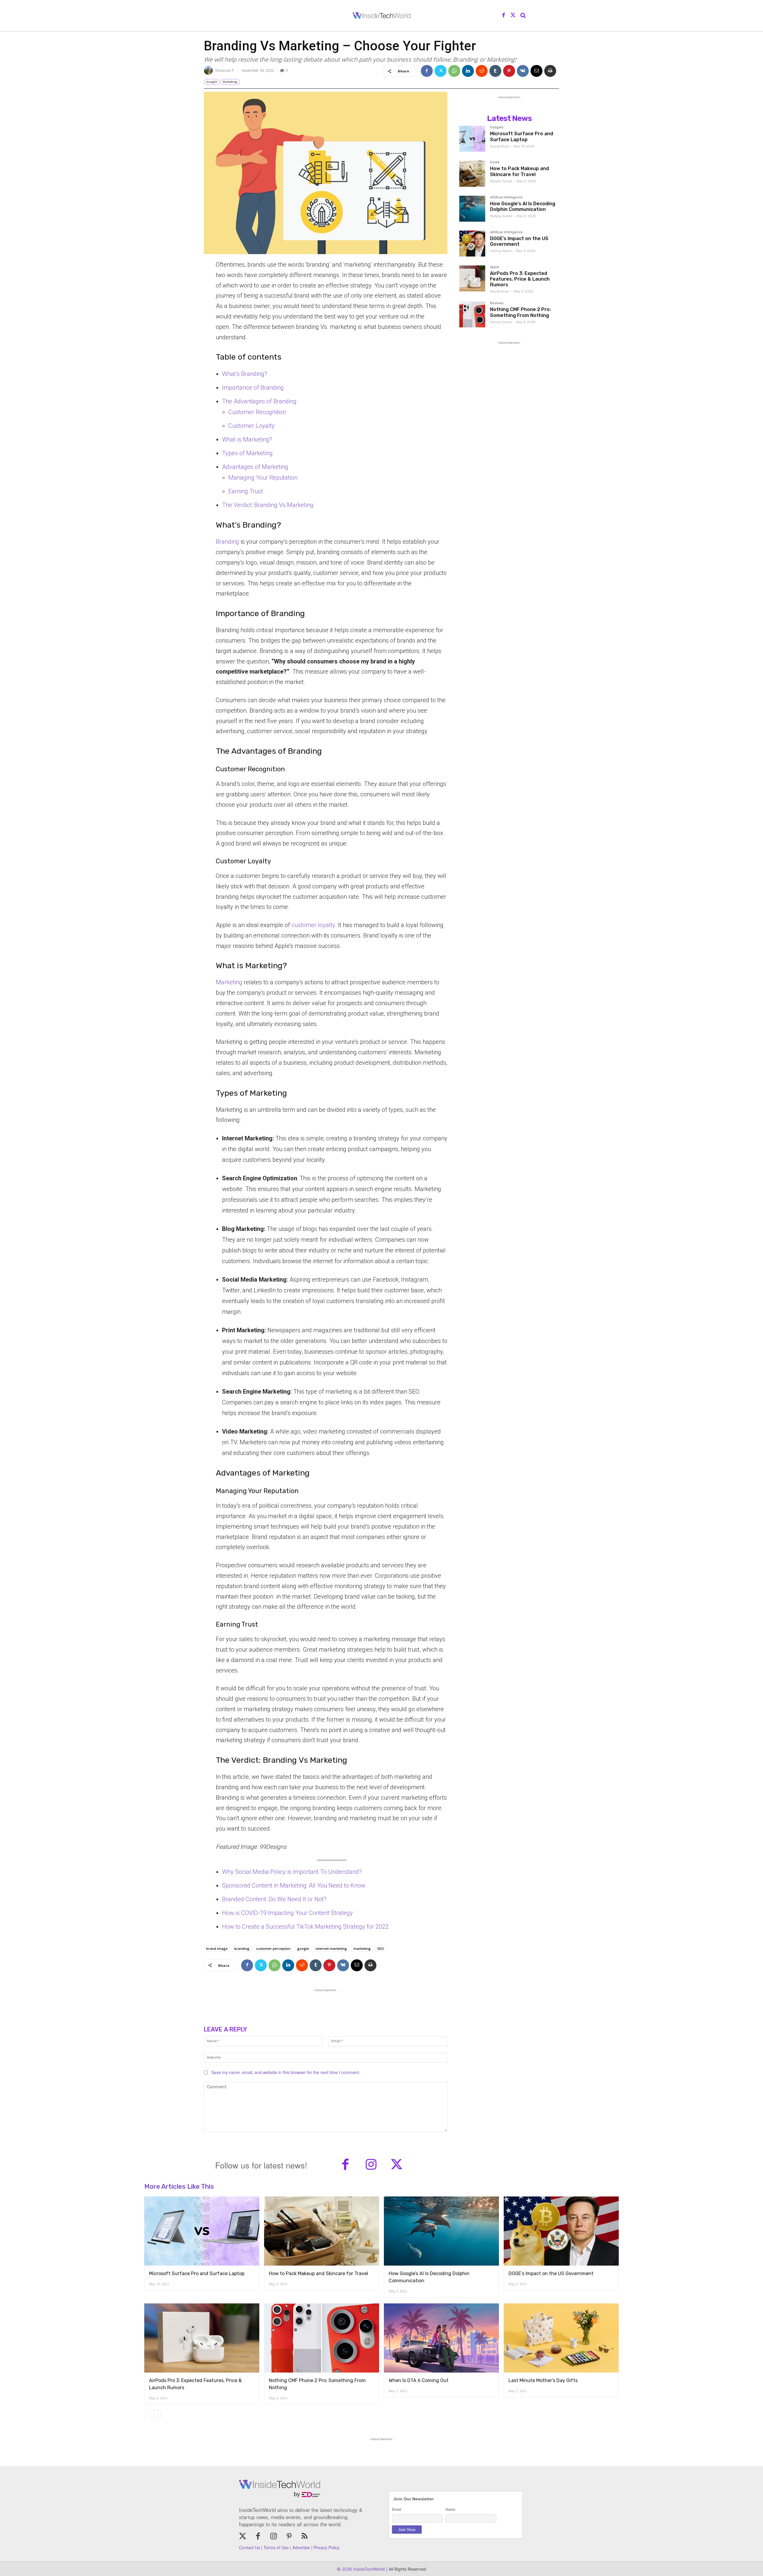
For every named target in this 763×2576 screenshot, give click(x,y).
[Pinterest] (509, 71)
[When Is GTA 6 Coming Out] (441, 2338)
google (303, 1948)
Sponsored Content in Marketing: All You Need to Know (294, 1885)
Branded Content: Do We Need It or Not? (274, 1899)
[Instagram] (371, 2165)
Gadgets (497, 128)
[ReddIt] (482, 71)
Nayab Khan (500, 146)
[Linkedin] (468, 71)
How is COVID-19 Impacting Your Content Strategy (287, 1913)
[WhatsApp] (454, 71)
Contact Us (249, 2547)
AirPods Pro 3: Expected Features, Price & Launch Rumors (520, 279)
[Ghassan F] (209, 70)
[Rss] (305, 2537)
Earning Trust (246, 491)
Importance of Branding (253, 388)
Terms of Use (276, 2547)
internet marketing (331, 1948)
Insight (212, 82)
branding (242, 1948)
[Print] (550, 71)
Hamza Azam (501, 251)
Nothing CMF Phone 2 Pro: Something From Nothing (520, 312)
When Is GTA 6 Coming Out (419, 2380)
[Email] (536, 71)
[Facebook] (504, 15)
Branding (228, 542)
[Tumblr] (495, 71)
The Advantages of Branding (260, 401)
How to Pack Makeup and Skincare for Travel (519, 171)
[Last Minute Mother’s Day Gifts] (561, 2338)
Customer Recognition (257, 412)
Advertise (301, 2547)
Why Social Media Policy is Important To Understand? (292, 1872)
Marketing (230, 82)
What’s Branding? (245, 374)
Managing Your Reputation (263, 478)
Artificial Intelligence (506, 198)
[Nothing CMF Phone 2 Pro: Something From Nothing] (472, 314)
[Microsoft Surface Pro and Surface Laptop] (472, 139)
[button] (523, 15)
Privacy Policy (327, 2547)
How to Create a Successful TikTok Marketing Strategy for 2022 (305, 1927)
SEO (381, 1948)
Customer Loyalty (252, 426)
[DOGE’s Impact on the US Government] (472, 244)
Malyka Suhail (501, 181)
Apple (495, 267)
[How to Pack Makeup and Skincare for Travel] (472, 174)
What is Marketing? (248, 439)
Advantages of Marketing (255, 467)
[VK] (523, 71)
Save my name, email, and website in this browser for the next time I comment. (286, 2072)
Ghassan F (225, 70)
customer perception (273, 1948)
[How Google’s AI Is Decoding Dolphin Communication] (472, 209)
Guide (495, 162)
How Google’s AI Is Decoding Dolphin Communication (523, 206)
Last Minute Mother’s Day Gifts (543, 2380)
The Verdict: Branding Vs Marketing (268, 505)
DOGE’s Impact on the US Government (519, 241)
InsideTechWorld (368, 2569)
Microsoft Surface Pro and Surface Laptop (522, 136)
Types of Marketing (248, 453)
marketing (362, 1948)
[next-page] (158, 2414)
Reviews (497, 303)
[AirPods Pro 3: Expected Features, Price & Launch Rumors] (472, 278)
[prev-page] (148, 2414)
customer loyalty (313, 925)
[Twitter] (513, 15)
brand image (217, 1948)
